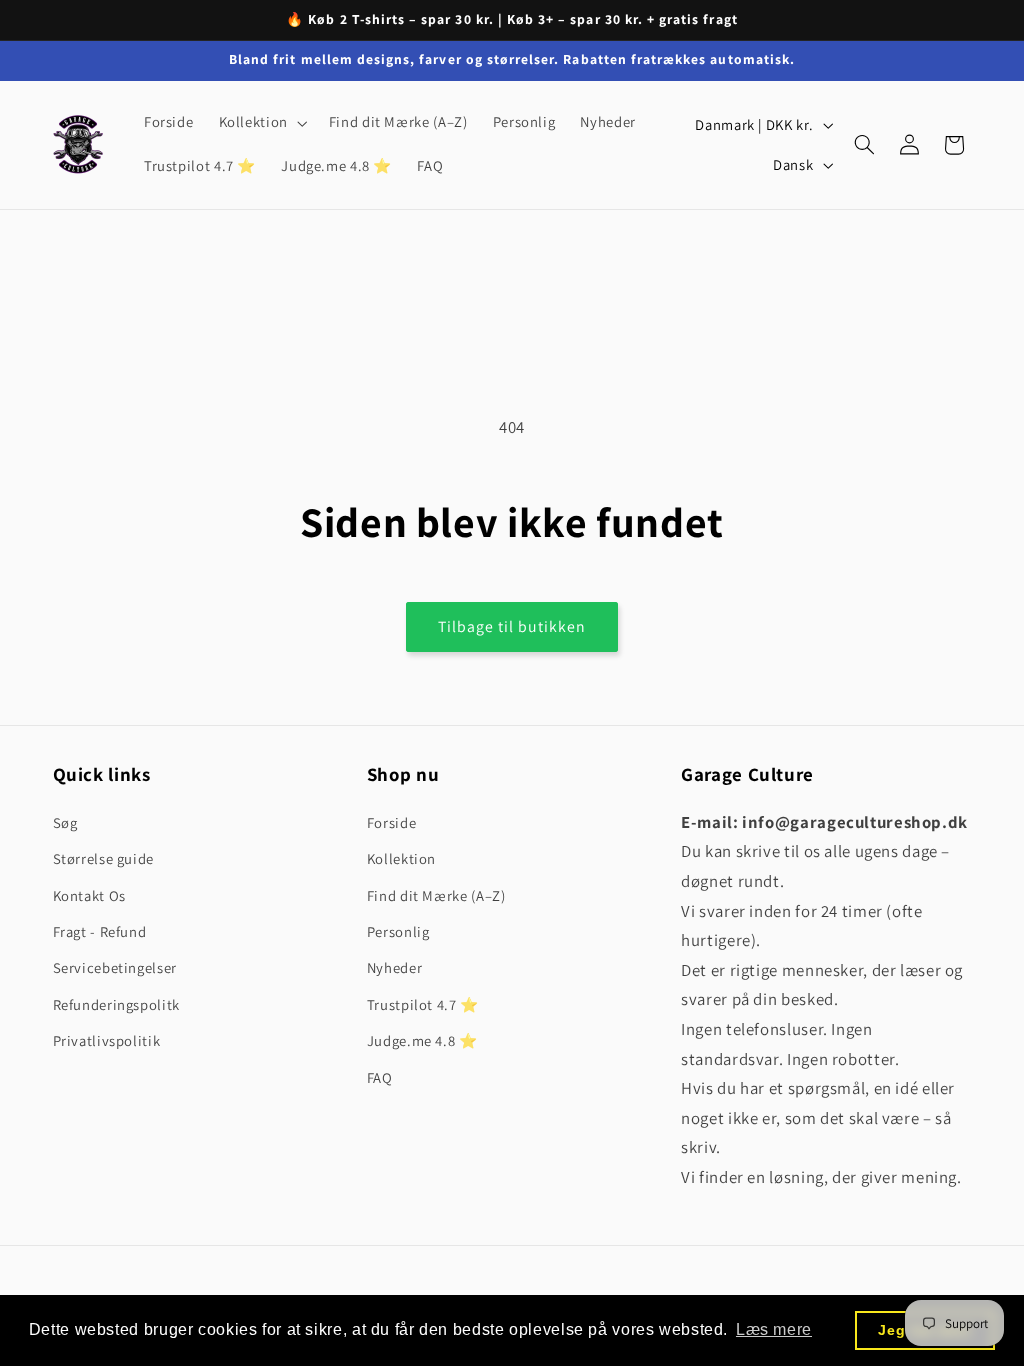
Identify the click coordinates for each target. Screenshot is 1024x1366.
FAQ (380, 1077)
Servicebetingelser (115, 967)
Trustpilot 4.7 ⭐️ (423, 1004)
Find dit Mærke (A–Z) (436, 895)
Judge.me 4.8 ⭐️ (422, 1040)
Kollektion (401, 858)
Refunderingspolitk (116, 1004)
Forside (391, 822)
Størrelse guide (103, 858)
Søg (65, 822)
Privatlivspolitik (107, 1040)
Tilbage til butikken (512, 626)
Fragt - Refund (100, 931)
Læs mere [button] (774, 1329)
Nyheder (394, 967)
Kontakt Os (89, 895)
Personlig (398, 931)
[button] (261, 123)
